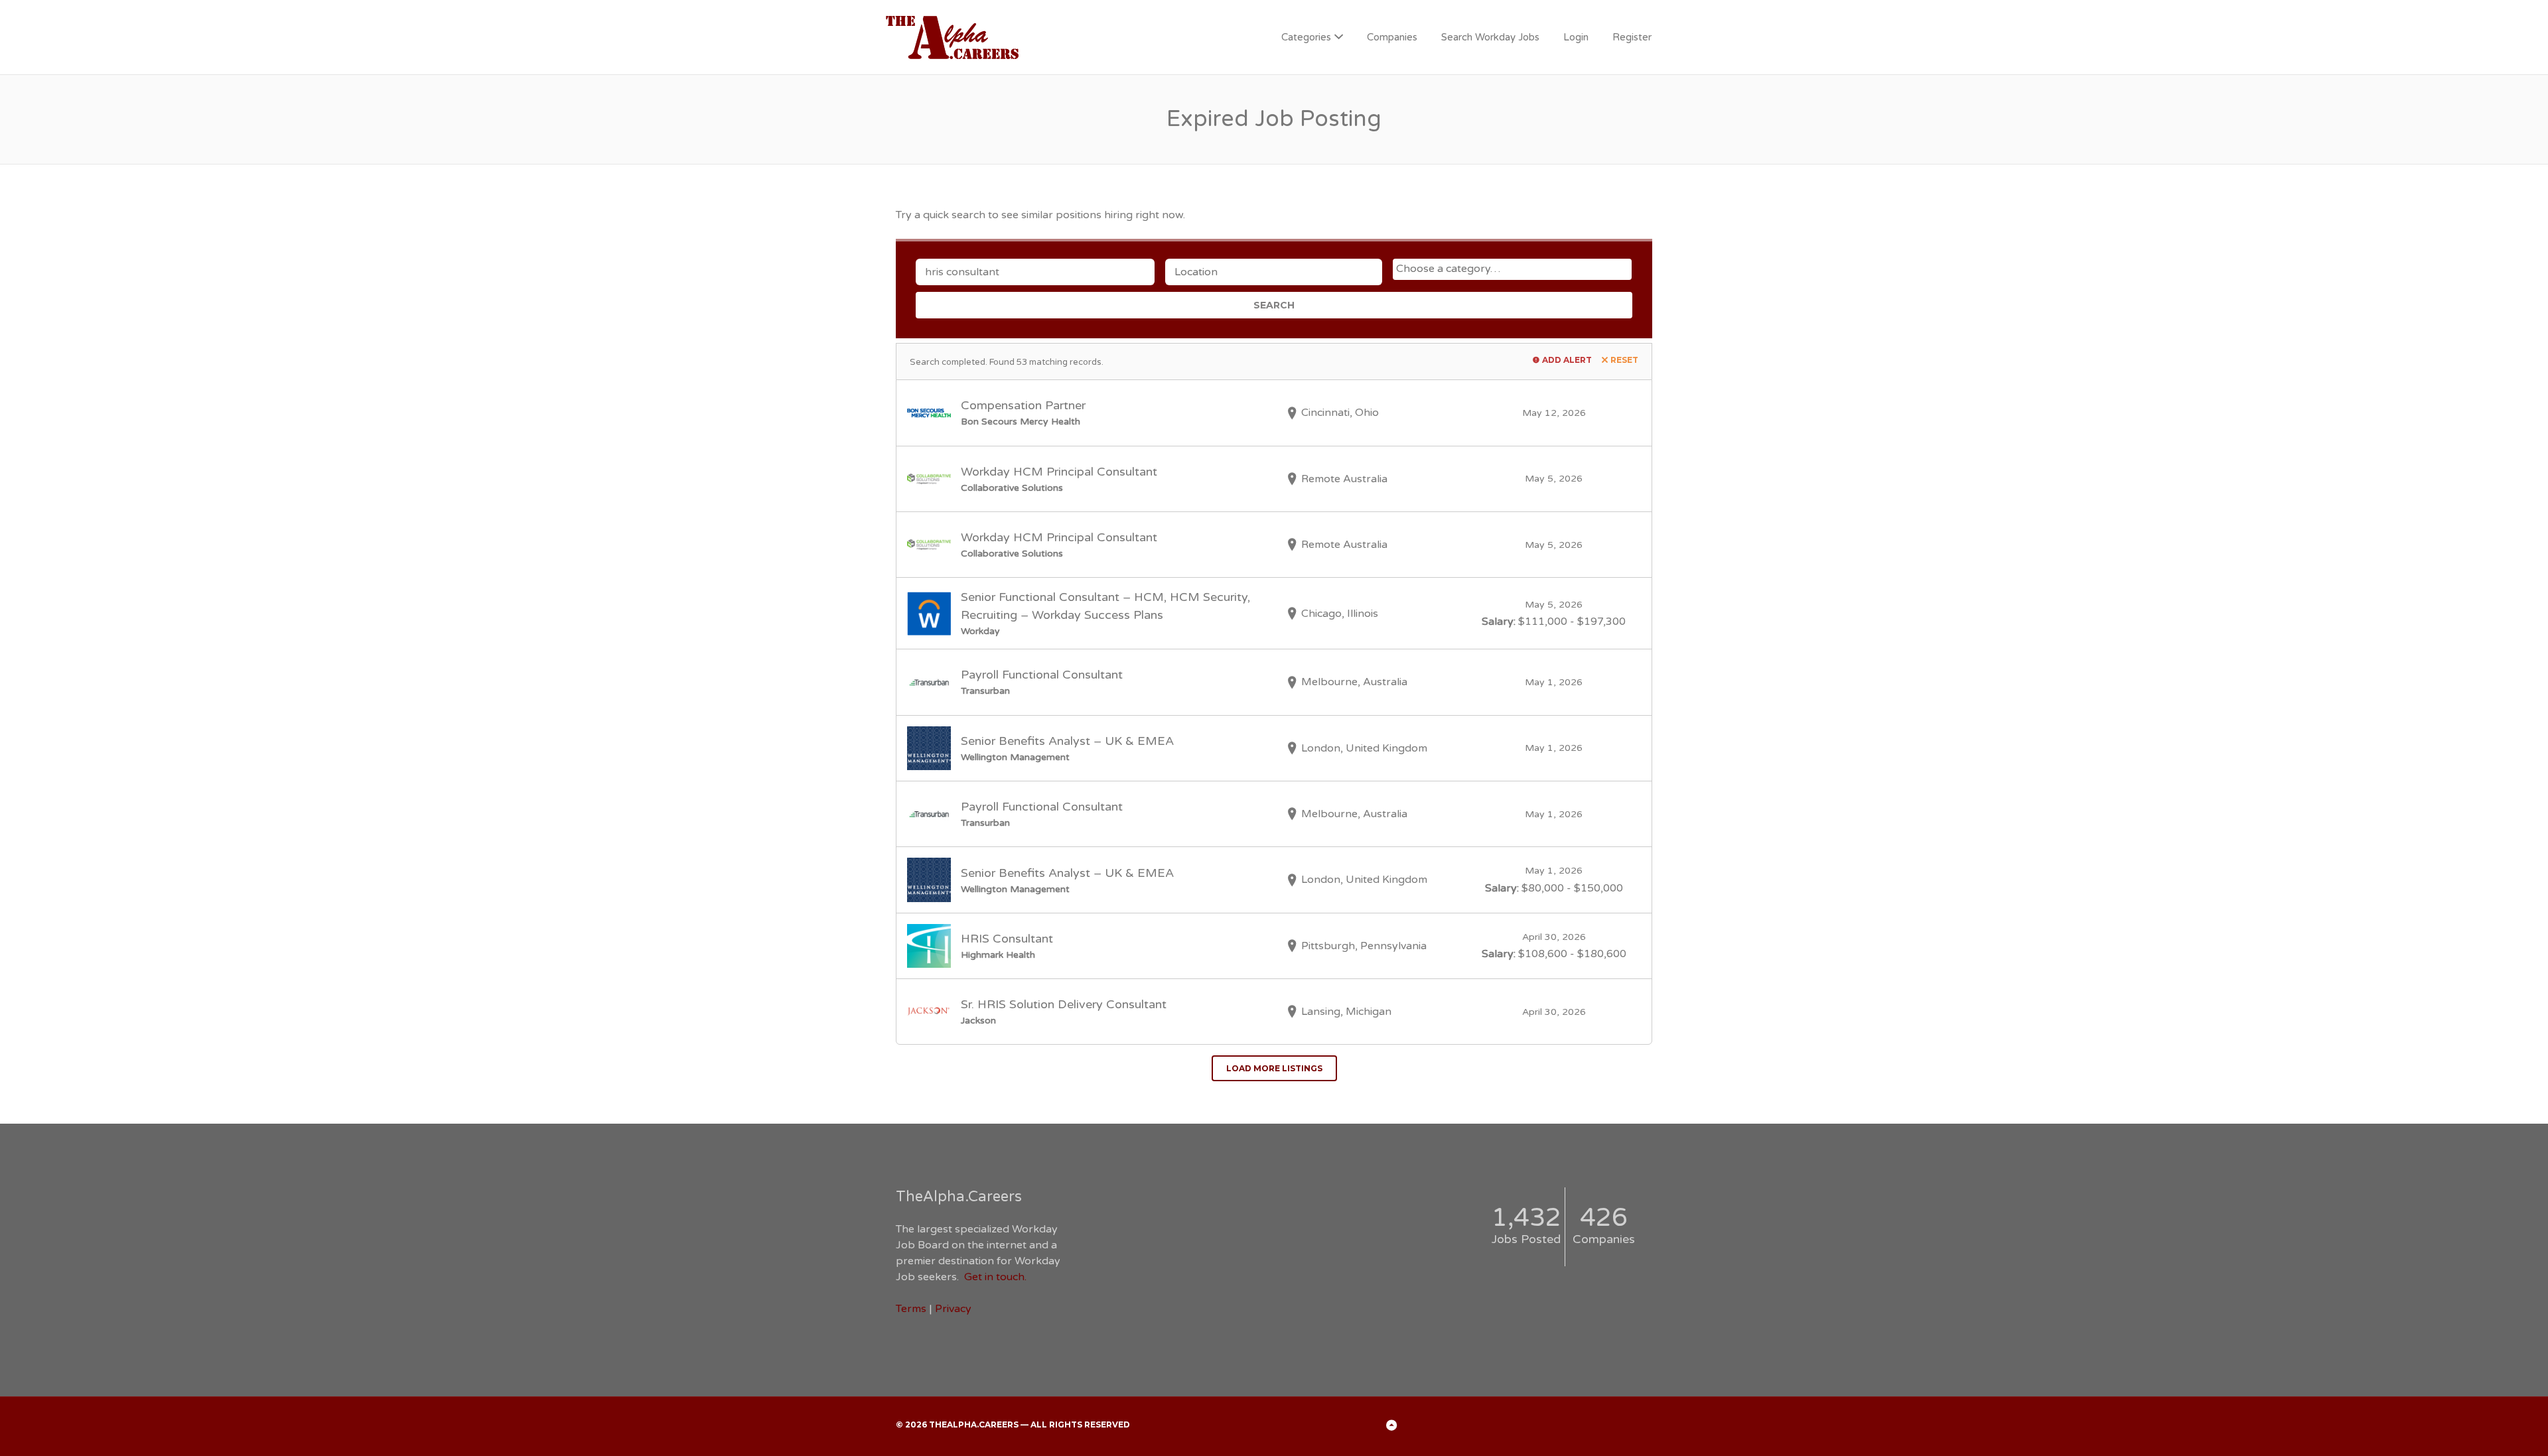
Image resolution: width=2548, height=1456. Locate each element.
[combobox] (1512, 269)
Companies (1392, 37)
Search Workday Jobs (1490, 37)
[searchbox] (1514, 269)
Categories (1306, 37)
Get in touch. (995, 1277)
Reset (1624, 360)
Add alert (1567, 360)
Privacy (953, 1309)
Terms (911, 1309)
